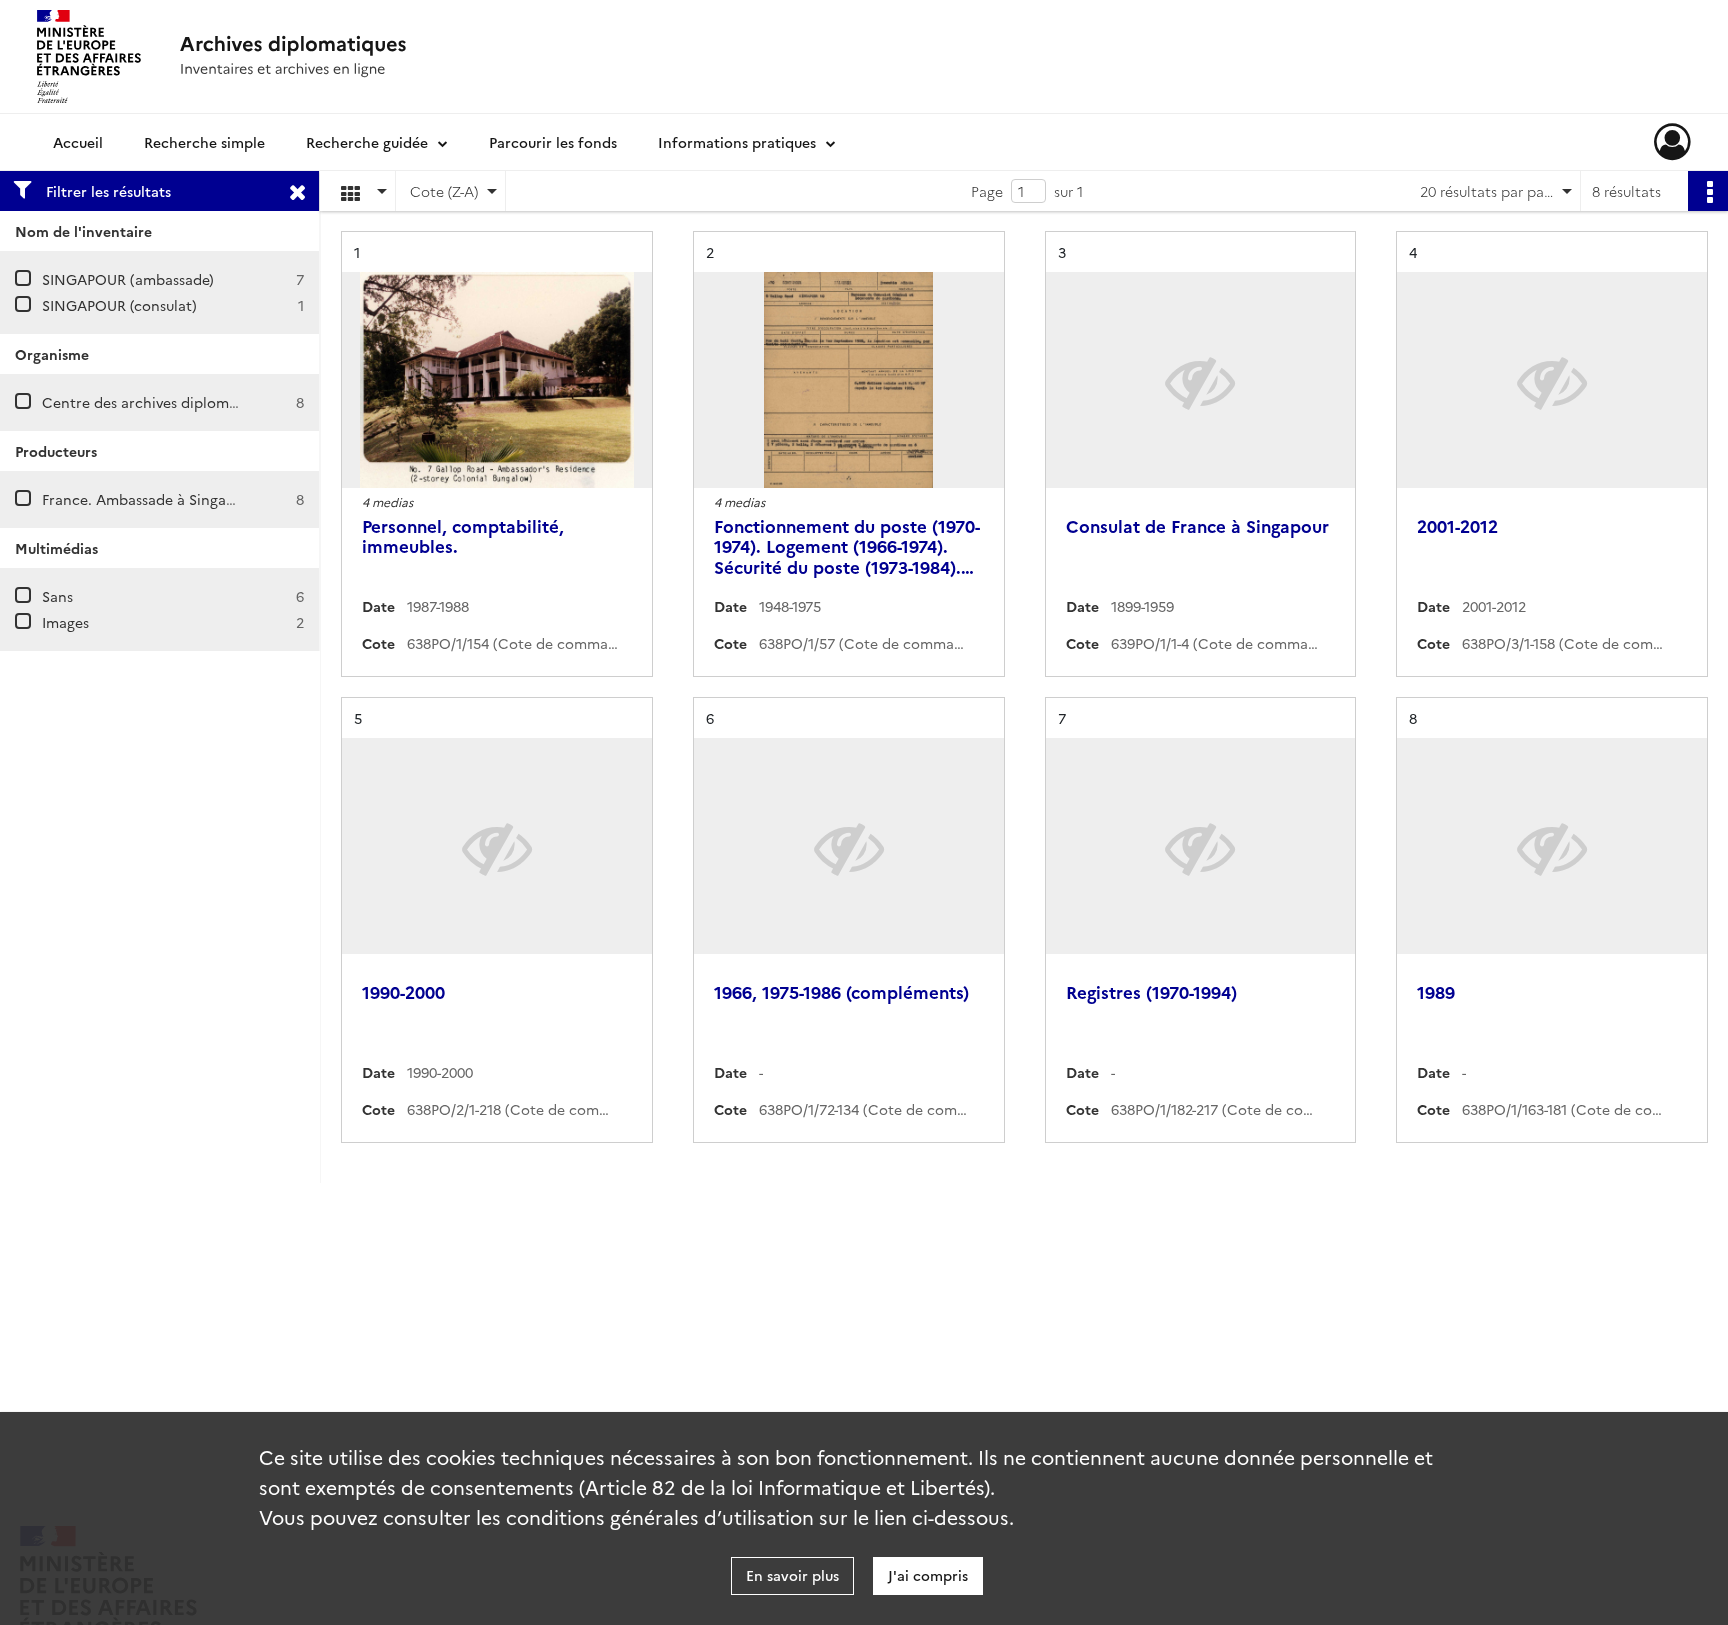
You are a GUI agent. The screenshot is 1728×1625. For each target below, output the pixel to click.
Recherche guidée (367, 142)
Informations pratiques (737, 142)
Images (65, 622)
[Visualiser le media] (497, 380)
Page (987, 191)
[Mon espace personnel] (1672, 142)
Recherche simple (204, 142)
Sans (57, 596)
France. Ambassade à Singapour (150, 499)
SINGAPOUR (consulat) (119, 305)
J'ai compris (928, 1575)
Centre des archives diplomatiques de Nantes (197, 402)
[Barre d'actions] (1708, 191)
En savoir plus (792, 1575)
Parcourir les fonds (553, 142)
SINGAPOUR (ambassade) (128, 279)
